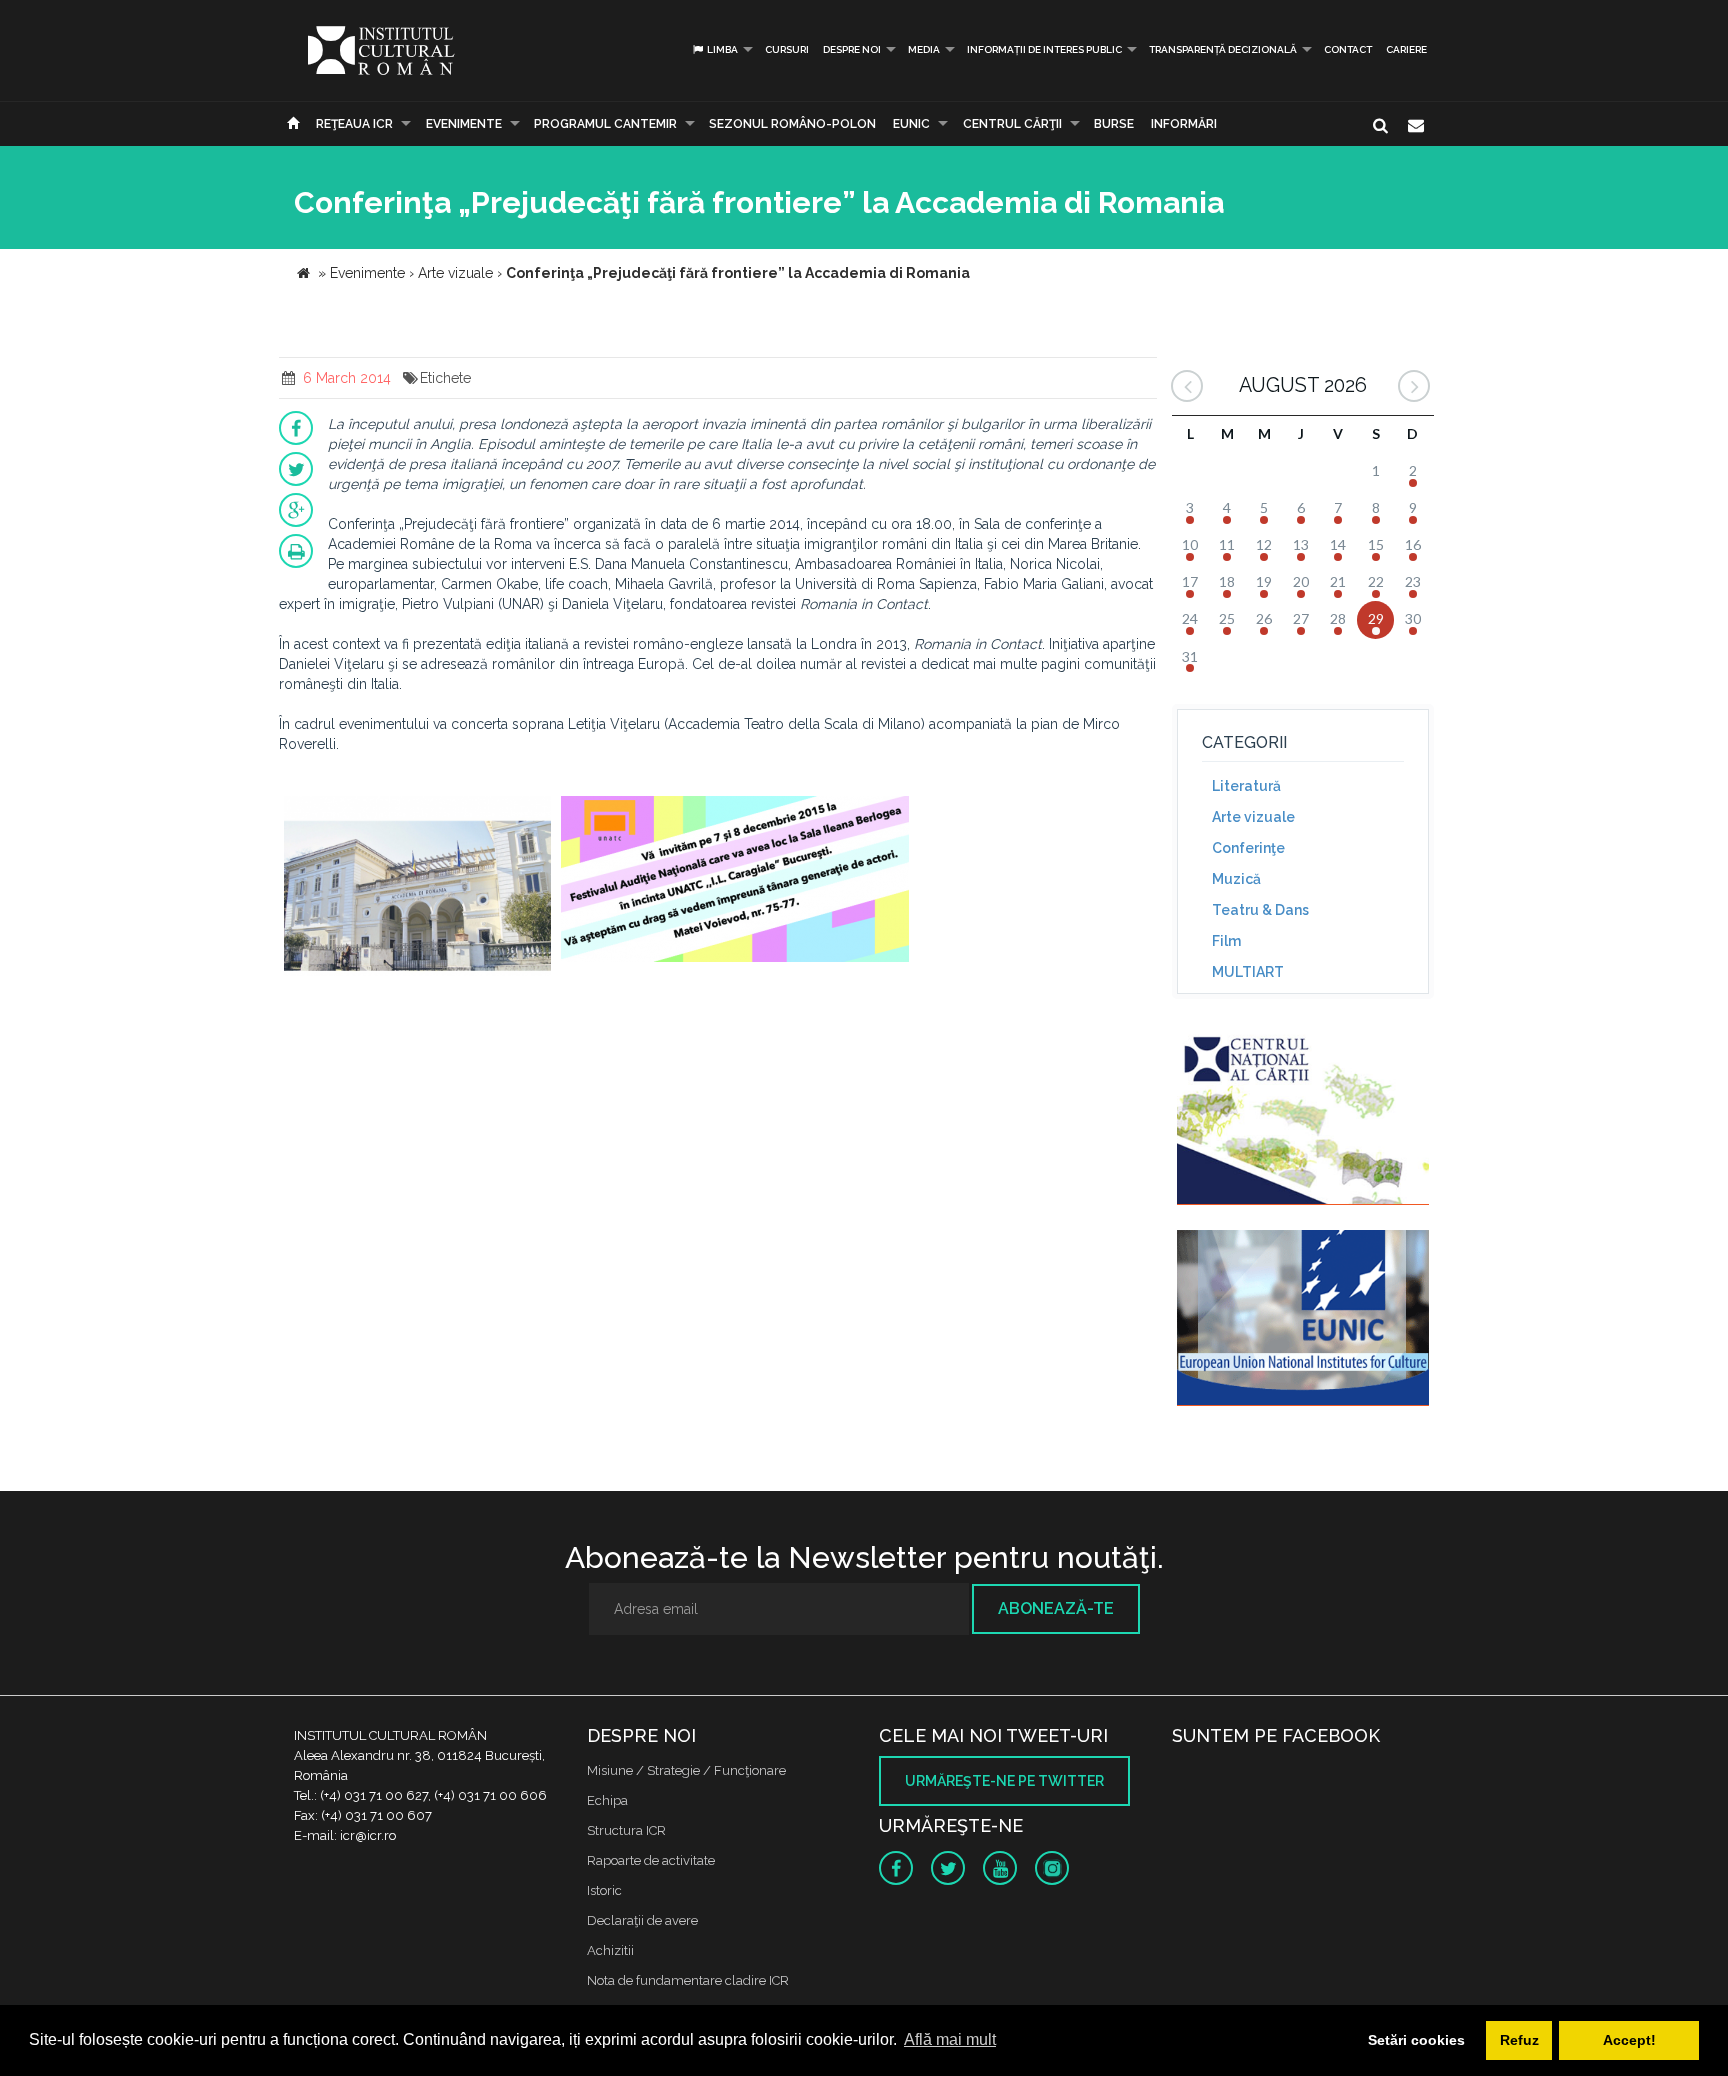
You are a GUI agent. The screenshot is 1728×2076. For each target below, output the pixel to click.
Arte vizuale (1253, 817)
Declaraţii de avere (642, 1920)
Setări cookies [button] (1416, 2040)
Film (1226, 941)
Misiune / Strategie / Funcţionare (686, 1770)
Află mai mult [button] (950, 2039)
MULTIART (1248, 972)
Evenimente (464, 124)
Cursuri (787, 49)
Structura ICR (626, 1830)
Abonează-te (1056, 1608)
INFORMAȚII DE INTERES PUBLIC (1044, 49)
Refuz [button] (1519, 2040)
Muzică (1236, 879)
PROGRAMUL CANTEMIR (605, 124)
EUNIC (911, 124)
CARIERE (1406, 49)
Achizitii (610, 1950)
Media (924, 49)
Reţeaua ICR (354, 124)
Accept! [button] (1629, 2040)
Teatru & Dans (1260, 910)
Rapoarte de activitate (651, 1860)
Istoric (604, 1890)
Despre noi (852, 49)
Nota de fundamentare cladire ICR (688, 1980)
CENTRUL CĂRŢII (1012, 124)
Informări (1184, 124)
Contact (1348, 49)
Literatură (1246, 786)
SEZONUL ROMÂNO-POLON (792, 124)
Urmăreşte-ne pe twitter (1004, 1781)
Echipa (607, 1800)
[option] (417, 888)
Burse (1114, 124)
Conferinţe (1248, 848)
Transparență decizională (1223, 49)
